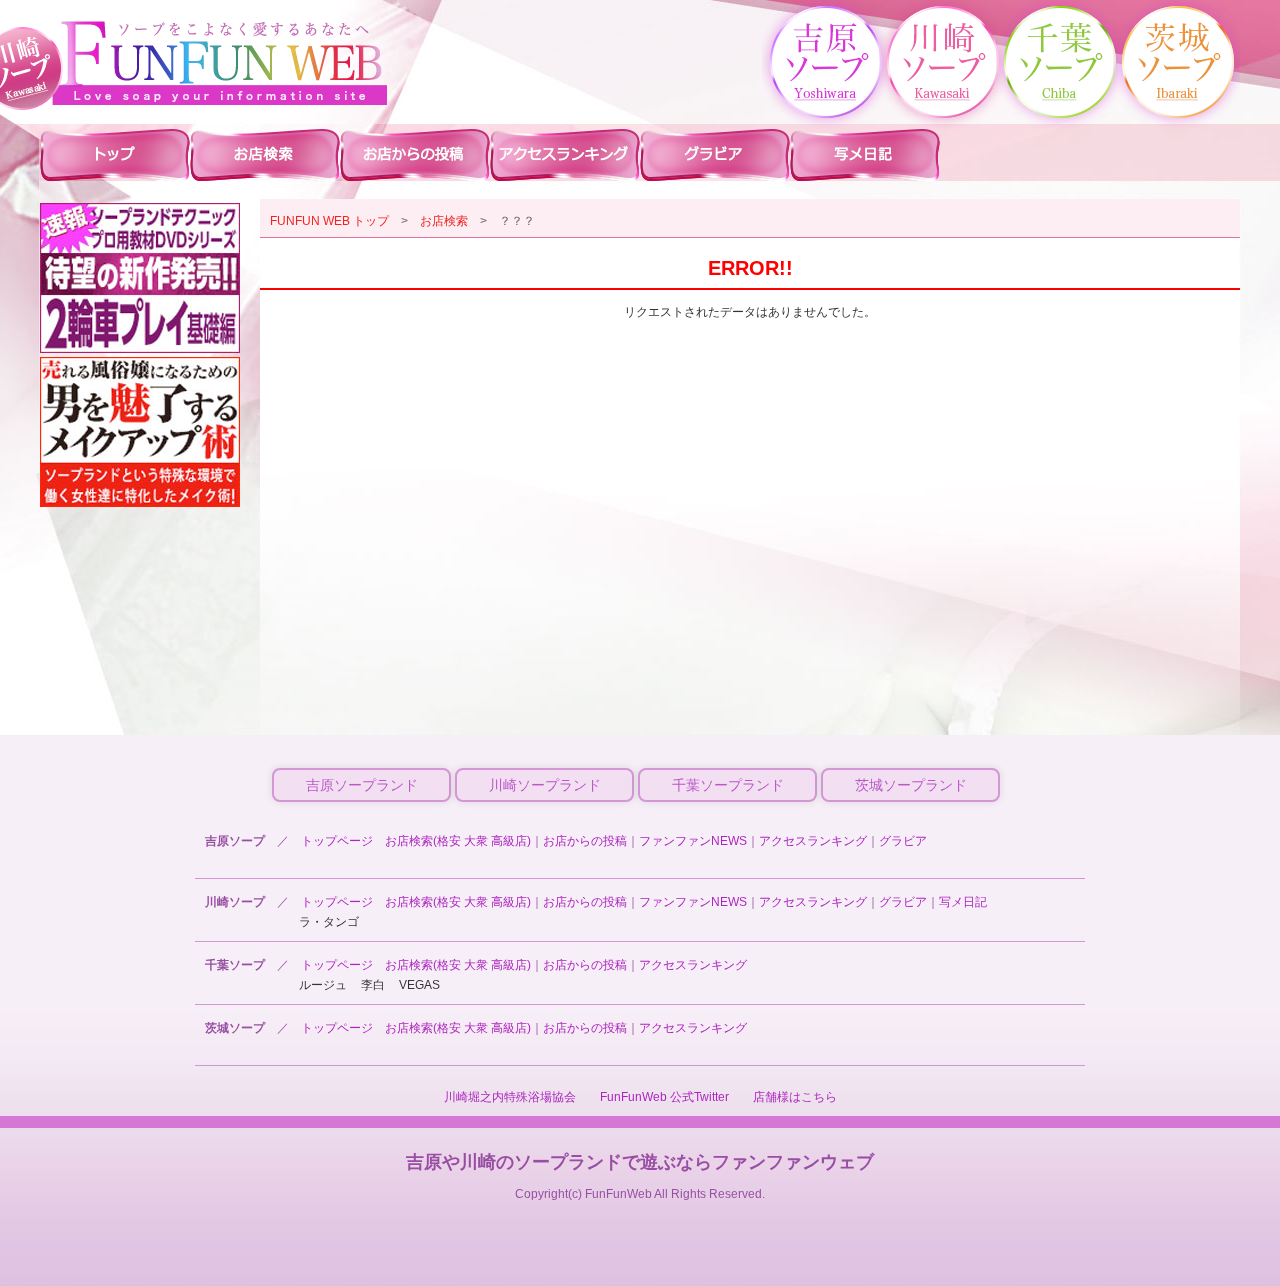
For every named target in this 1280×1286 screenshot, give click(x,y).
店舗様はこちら (795, 1097)
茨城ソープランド (911, 785)
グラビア (903, 841)
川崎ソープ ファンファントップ (115, 154)
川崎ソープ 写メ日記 (865, 154)
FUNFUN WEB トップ (329, 221)
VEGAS (419, 985)
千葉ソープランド (728, 785)
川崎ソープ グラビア (715, 154)
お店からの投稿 (585, 841)
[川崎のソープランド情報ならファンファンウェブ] (220, 63)
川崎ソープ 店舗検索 (265, 154)
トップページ (337, 841)
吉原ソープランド (362, 785)
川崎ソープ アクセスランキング (565, 154)
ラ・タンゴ (329, 922)
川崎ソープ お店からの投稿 (415, 154)
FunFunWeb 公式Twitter (664, 1097)
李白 (373, 985)
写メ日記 (963, 902)
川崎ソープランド (545, 785)
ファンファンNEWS (693, 841)
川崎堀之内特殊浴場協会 (510, 1097)
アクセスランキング (813, 841)
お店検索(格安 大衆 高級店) (458, 841)
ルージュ (323, 985)
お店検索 (444, 221)
